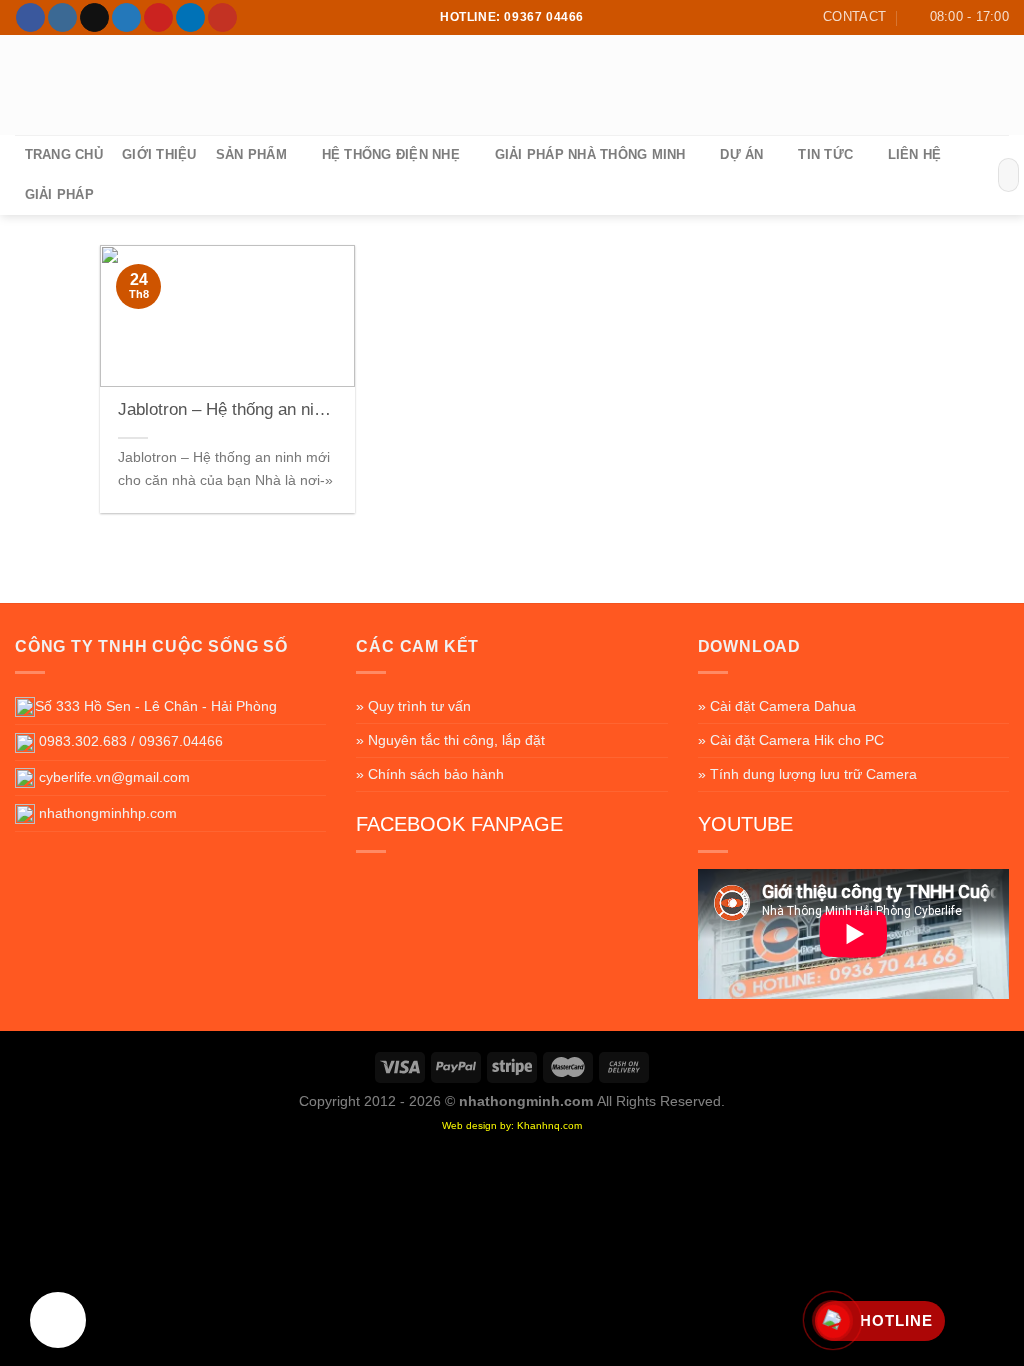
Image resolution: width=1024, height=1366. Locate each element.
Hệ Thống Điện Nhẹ (391, 154)
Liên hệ (915, 154)
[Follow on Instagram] (62, 18)
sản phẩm (251, 154)
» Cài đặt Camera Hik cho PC (791, 740)
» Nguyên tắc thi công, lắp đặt (450, 740)
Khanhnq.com (549, 1125)
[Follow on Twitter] (126, 18)
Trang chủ (64, 154)
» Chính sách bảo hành (430, 774)
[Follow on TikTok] (94, 18)
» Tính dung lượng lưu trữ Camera (807, 774)
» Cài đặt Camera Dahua (777, 706)
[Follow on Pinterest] (158, 18)
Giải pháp (59, 194)
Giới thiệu (159, 154)
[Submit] (1000, 175)
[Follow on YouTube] (222, 18)
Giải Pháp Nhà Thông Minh (590, 154)
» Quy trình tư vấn (413, 706)
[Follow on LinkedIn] (190, 18)
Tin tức (825, 154)
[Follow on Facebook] (30, 18)
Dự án (741, 154)
